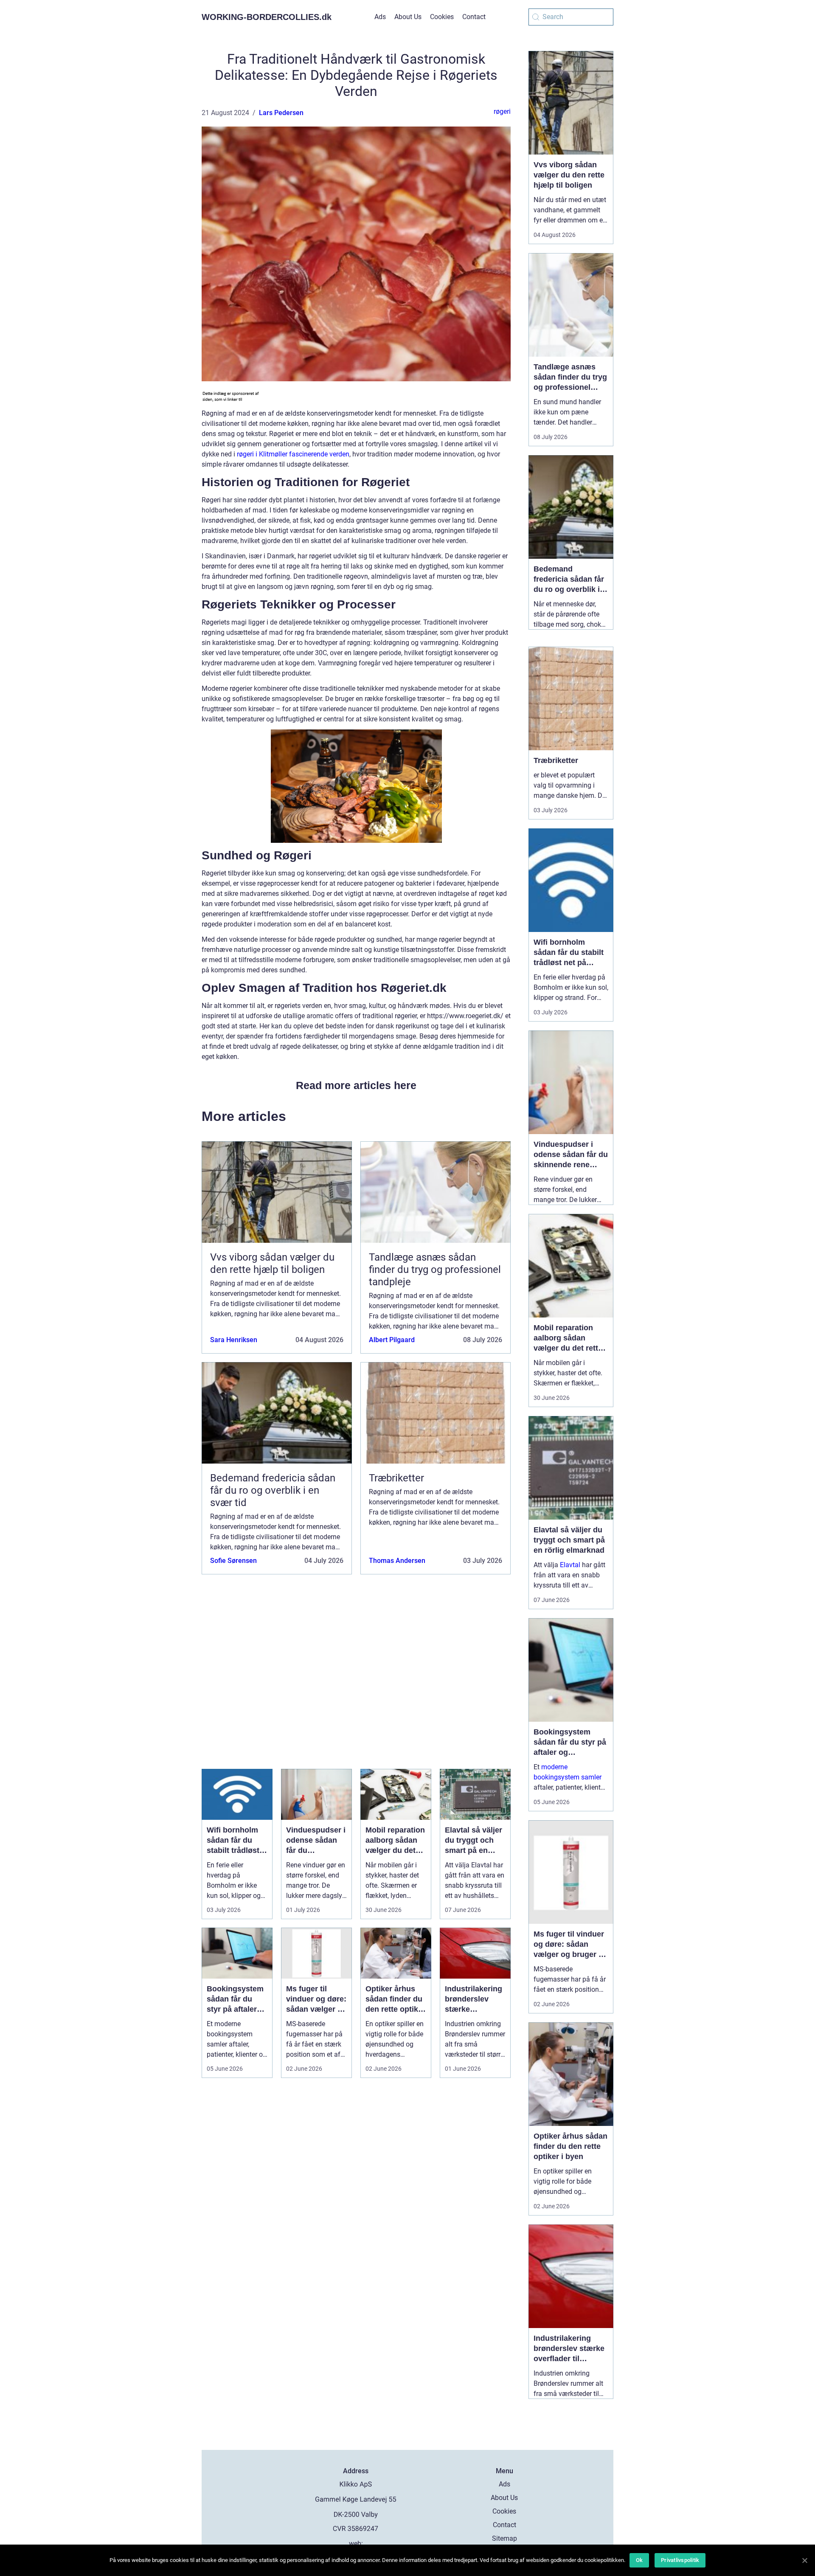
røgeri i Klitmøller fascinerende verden (293, 454)
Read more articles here (356, 1085)
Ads (380, 17)
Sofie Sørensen (233, 1561)
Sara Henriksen (234, 1340)
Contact (474, 17)
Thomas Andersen (397, 1561)
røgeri (502, 111)
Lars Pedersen (281, 113)
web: (356, 2544)
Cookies (442, 17)
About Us (408, 17)
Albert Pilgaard (392, 1340)
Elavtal (570, 1565)
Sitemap (504, 2538)
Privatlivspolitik (680, 2560)
